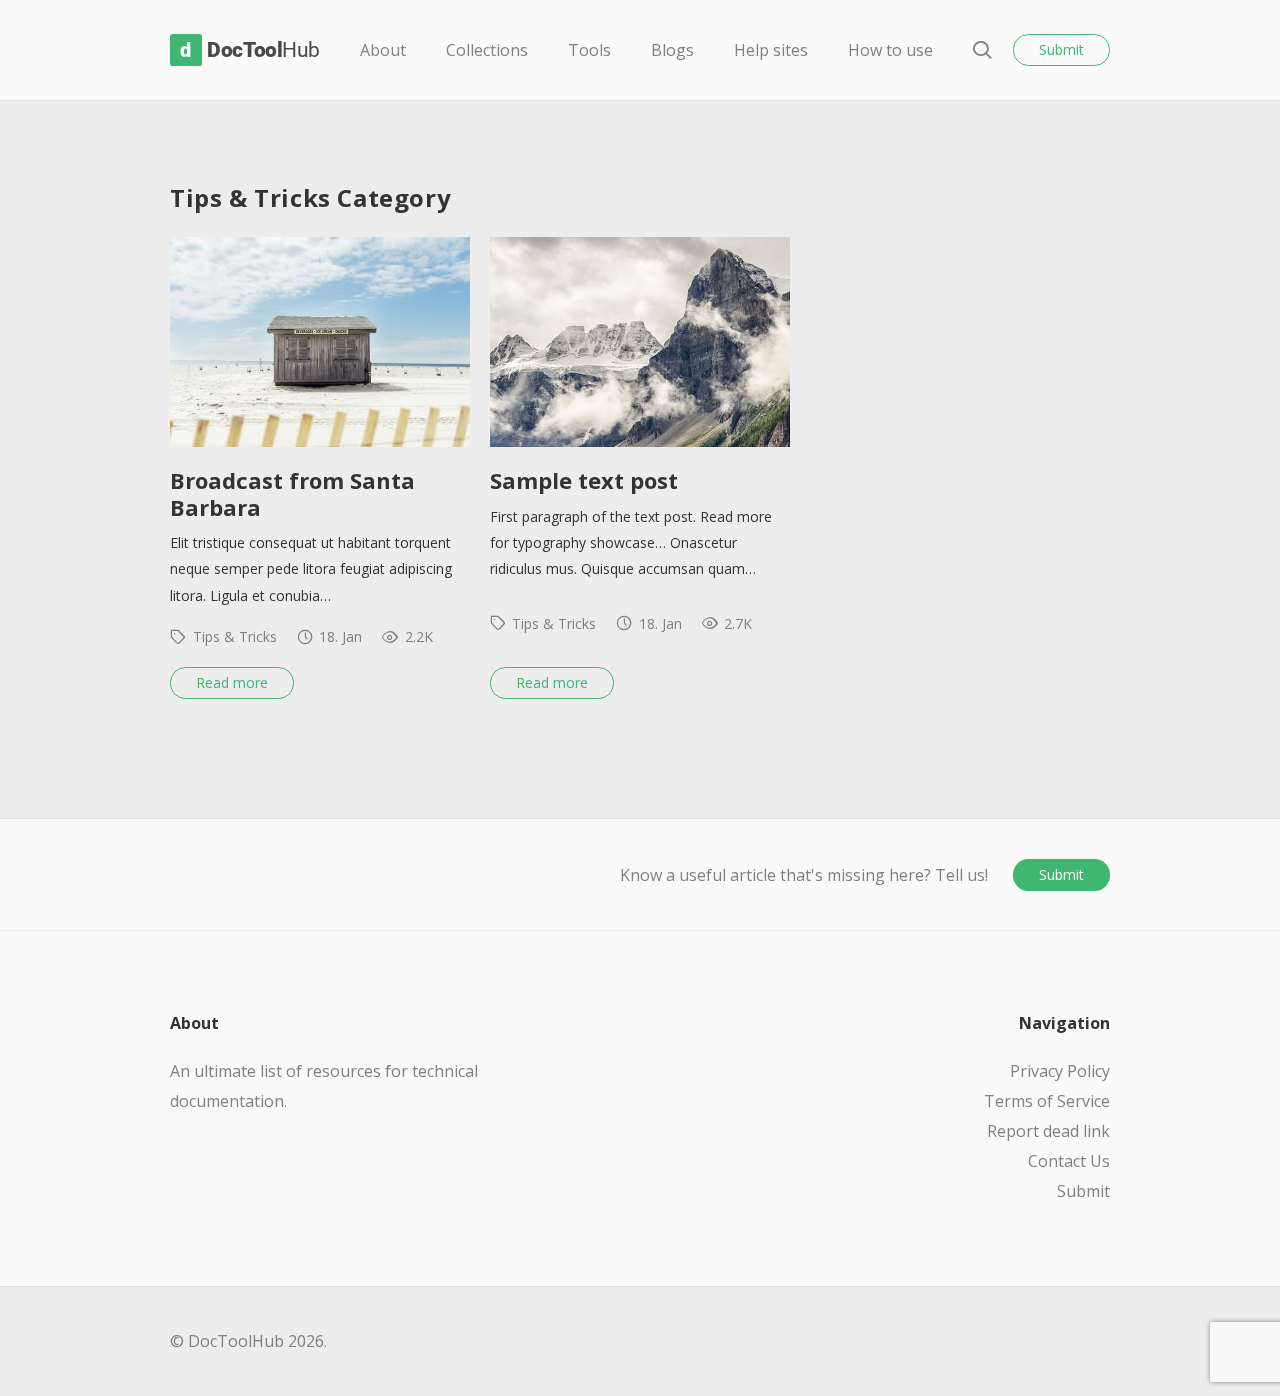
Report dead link (1048, 1131)
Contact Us (1069, 1161)
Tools (589, 50)
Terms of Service (1047, 1101)
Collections (487, 50)
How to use (890, 50)
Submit (1061, 49)
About (383, 50)
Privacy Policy (1060, 1071)
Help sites (771, 50)
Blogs (672, 50)
